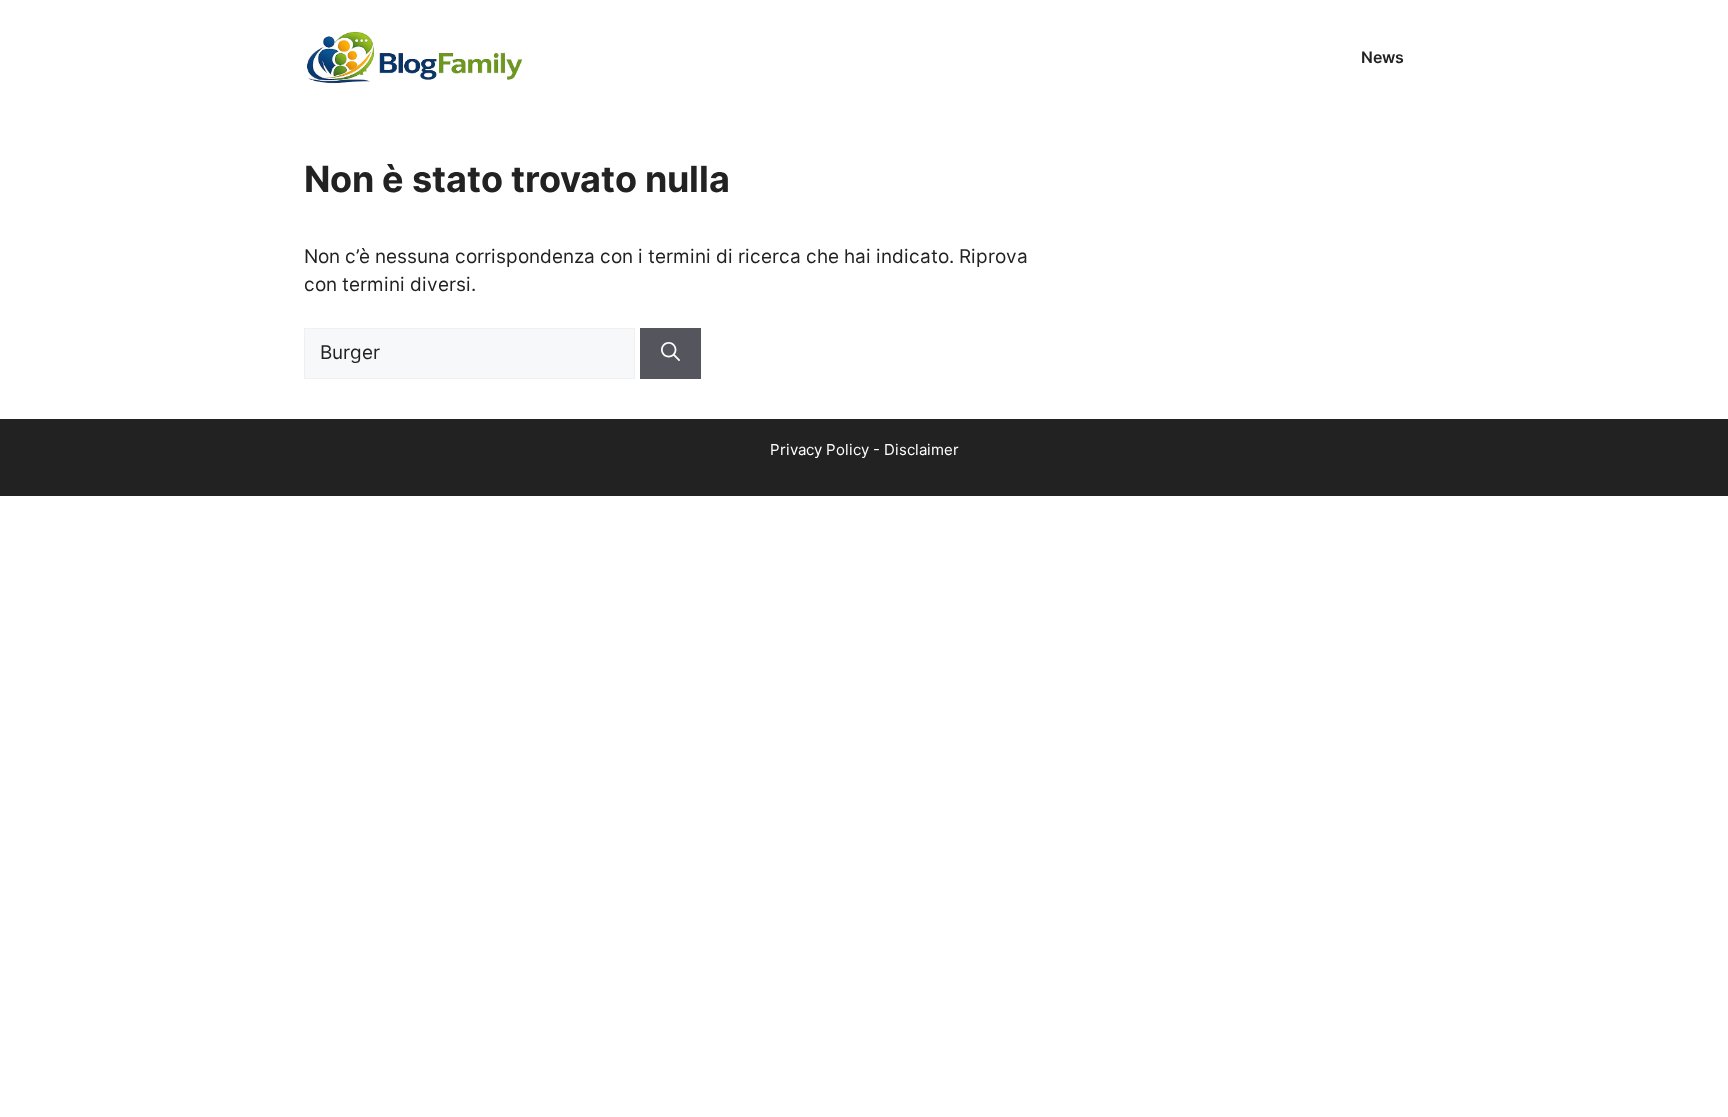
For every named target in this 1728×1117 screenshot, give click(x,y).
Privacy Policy (819, 449)
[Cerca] (670, 353)
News (1382, 57)
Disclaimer (921, 449)
